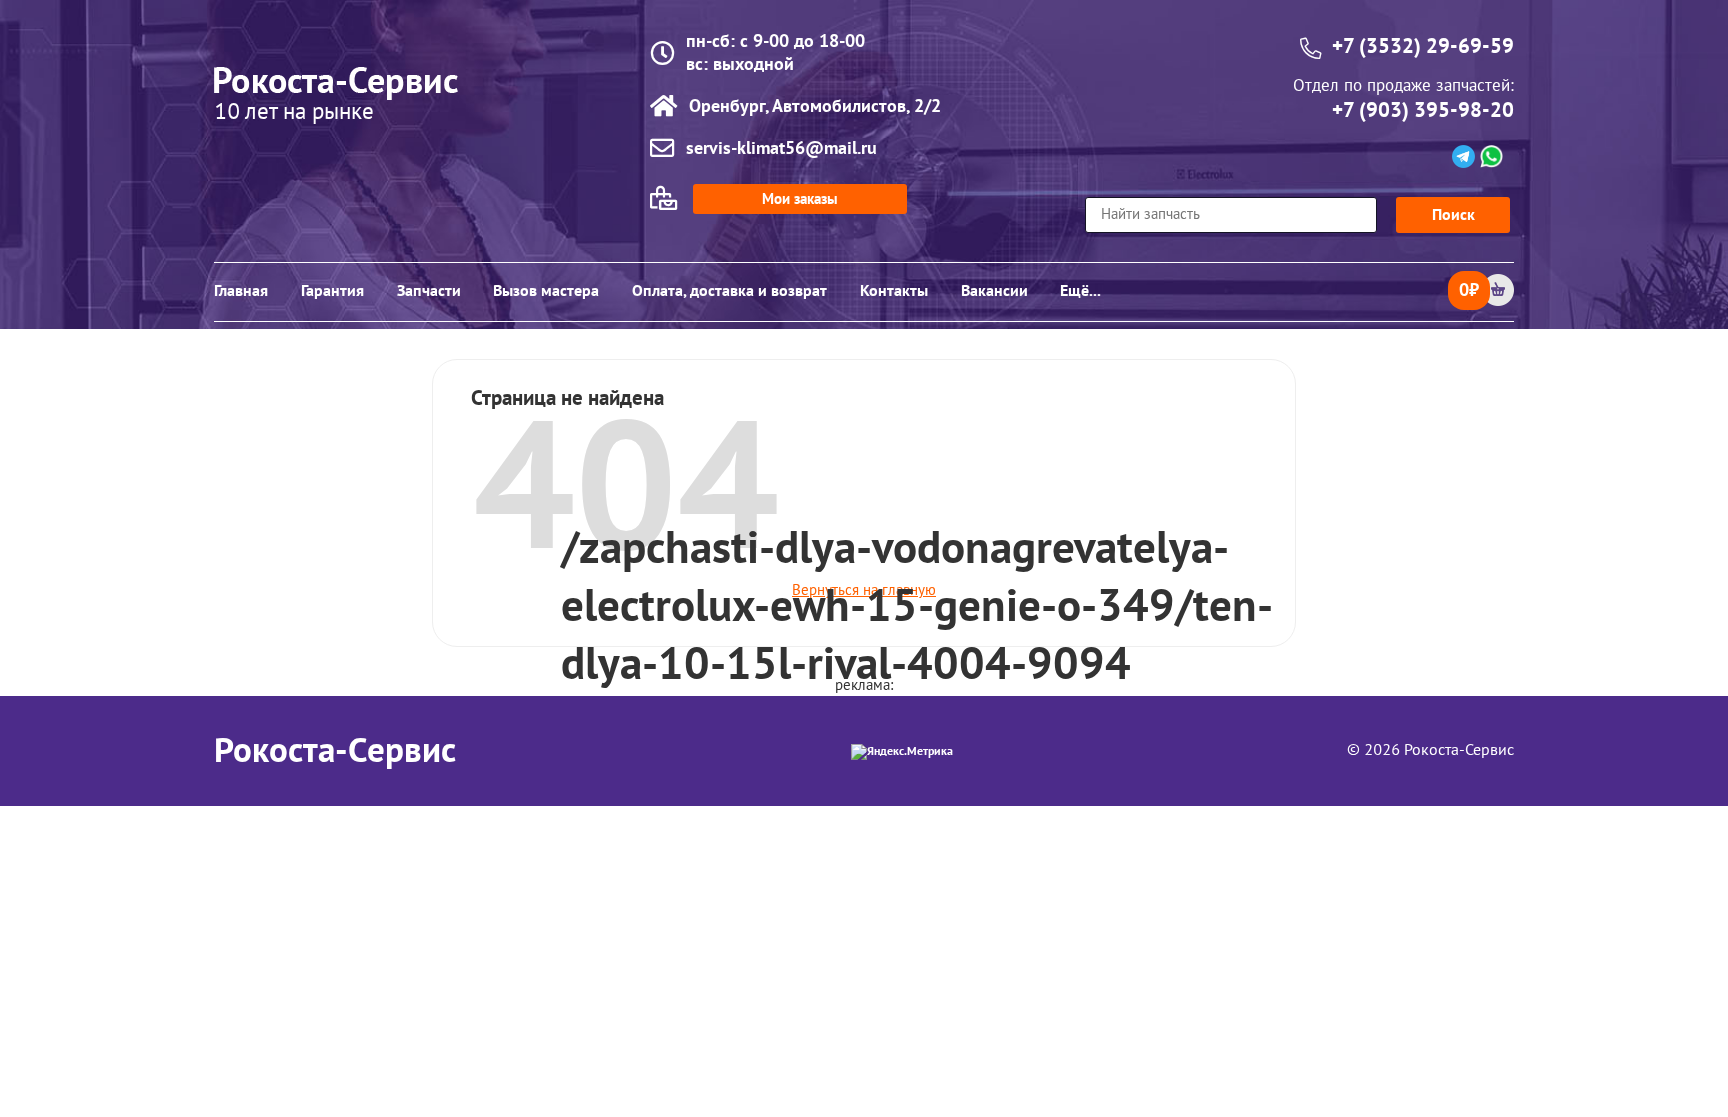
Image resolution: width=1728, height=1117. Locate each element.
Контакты (894, 291)
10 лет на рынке (294, 113)
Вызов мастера (546, 291)
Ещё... (1080, 291)
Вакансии (994, 291)
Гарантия (332, 291)
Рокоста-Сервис (335, 751)
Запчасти (429, 291)
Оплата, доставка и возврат (729, 291)
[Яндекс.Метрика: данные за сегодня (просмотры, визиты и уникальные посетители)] (902, 752)
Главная (241, 291)
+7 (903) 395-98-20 (1423, 110)
